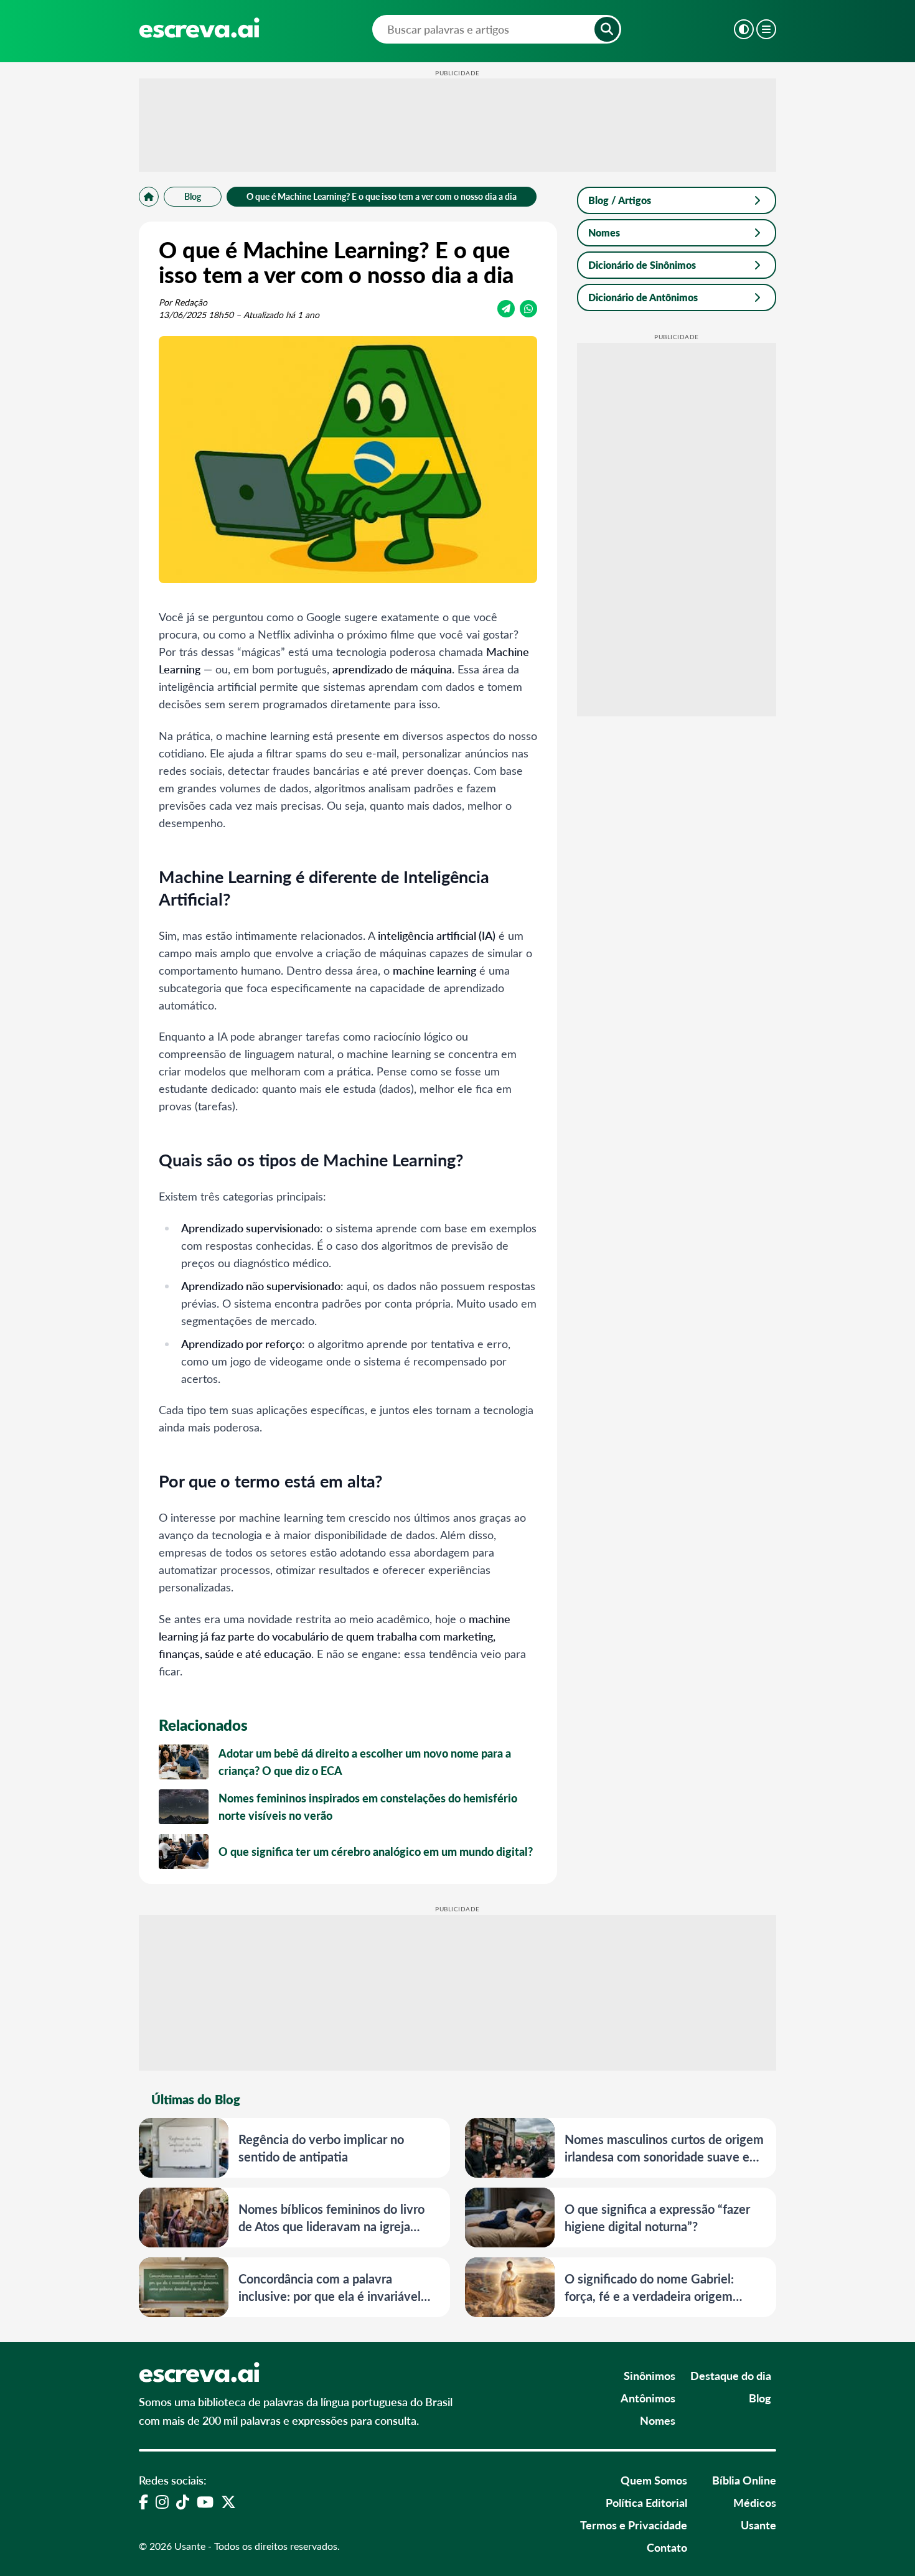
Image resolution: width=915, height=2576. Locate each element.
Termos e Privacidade (634, 2525)
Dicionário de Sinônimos (642, 265)
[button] (607, 29)
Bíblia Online (744, 2480)
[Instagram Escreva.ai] (162, 2501)
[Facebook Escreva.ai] (143, 2501)
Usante (758, 2525)
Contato (667, 2547)
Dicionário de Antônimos (643, 297)
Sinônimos (650, 2375)
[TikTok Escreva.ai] (183, 2501)
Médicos (755, 2502)
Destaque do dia (731, 2375)
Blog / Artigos (620, 200)
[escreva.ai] (199, 28)
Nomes (604, 232)
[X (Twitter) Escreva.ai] (228, 2501)
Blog (193, 196)
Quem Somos (654, 2480)
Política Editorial (646, 2502)
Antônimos (648, 2398)
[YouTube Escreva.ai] (205, 2501)
